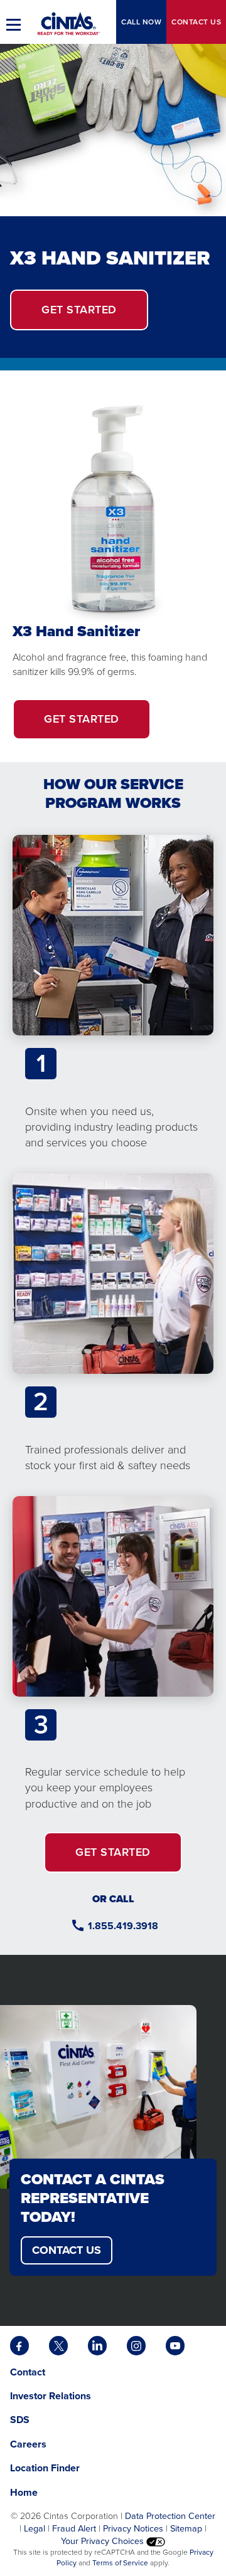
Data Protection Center (170, 2516)
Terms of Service (120, 2563)
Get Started (97, 725)
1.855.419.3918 (123, 1926)
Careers (28, 2444)
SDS (21, 2420)
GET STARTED (79, 310)
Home (24, 2492)
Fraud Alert (74, 2528)
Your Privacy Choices (104, 2541)
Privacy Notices (133, 2528)
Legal (35, 2528)
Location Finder (45, 2468)
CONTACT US (67, 2250)
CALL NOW (141, 22)
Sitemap (186, 2528)
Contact (196, 22)
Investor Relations (51, 2396)
